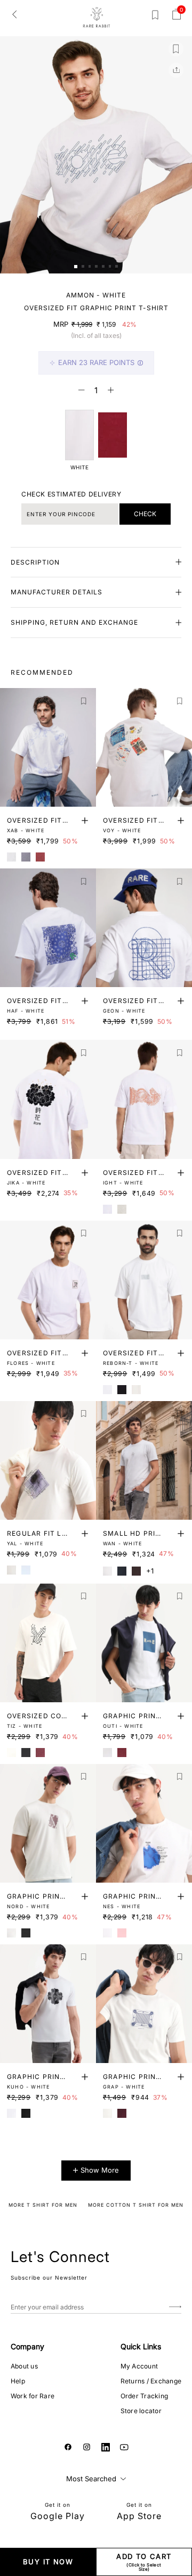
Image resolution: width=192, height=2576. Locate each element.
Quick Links (141, 2346)
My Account (139, 2366)
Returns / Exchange (151, 2381)
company (27, 2346)
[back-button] (14, 14)
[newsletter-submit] (175, 2307)
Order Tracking (144, 2396)
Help (18, 2381)
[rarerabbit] (96, 18)
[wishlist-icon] (155, 17)
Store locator (141, 2411)
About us (24, 2366)
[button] (76, 267)
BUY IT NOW (48, 2562)
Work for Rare (33, 2396)
